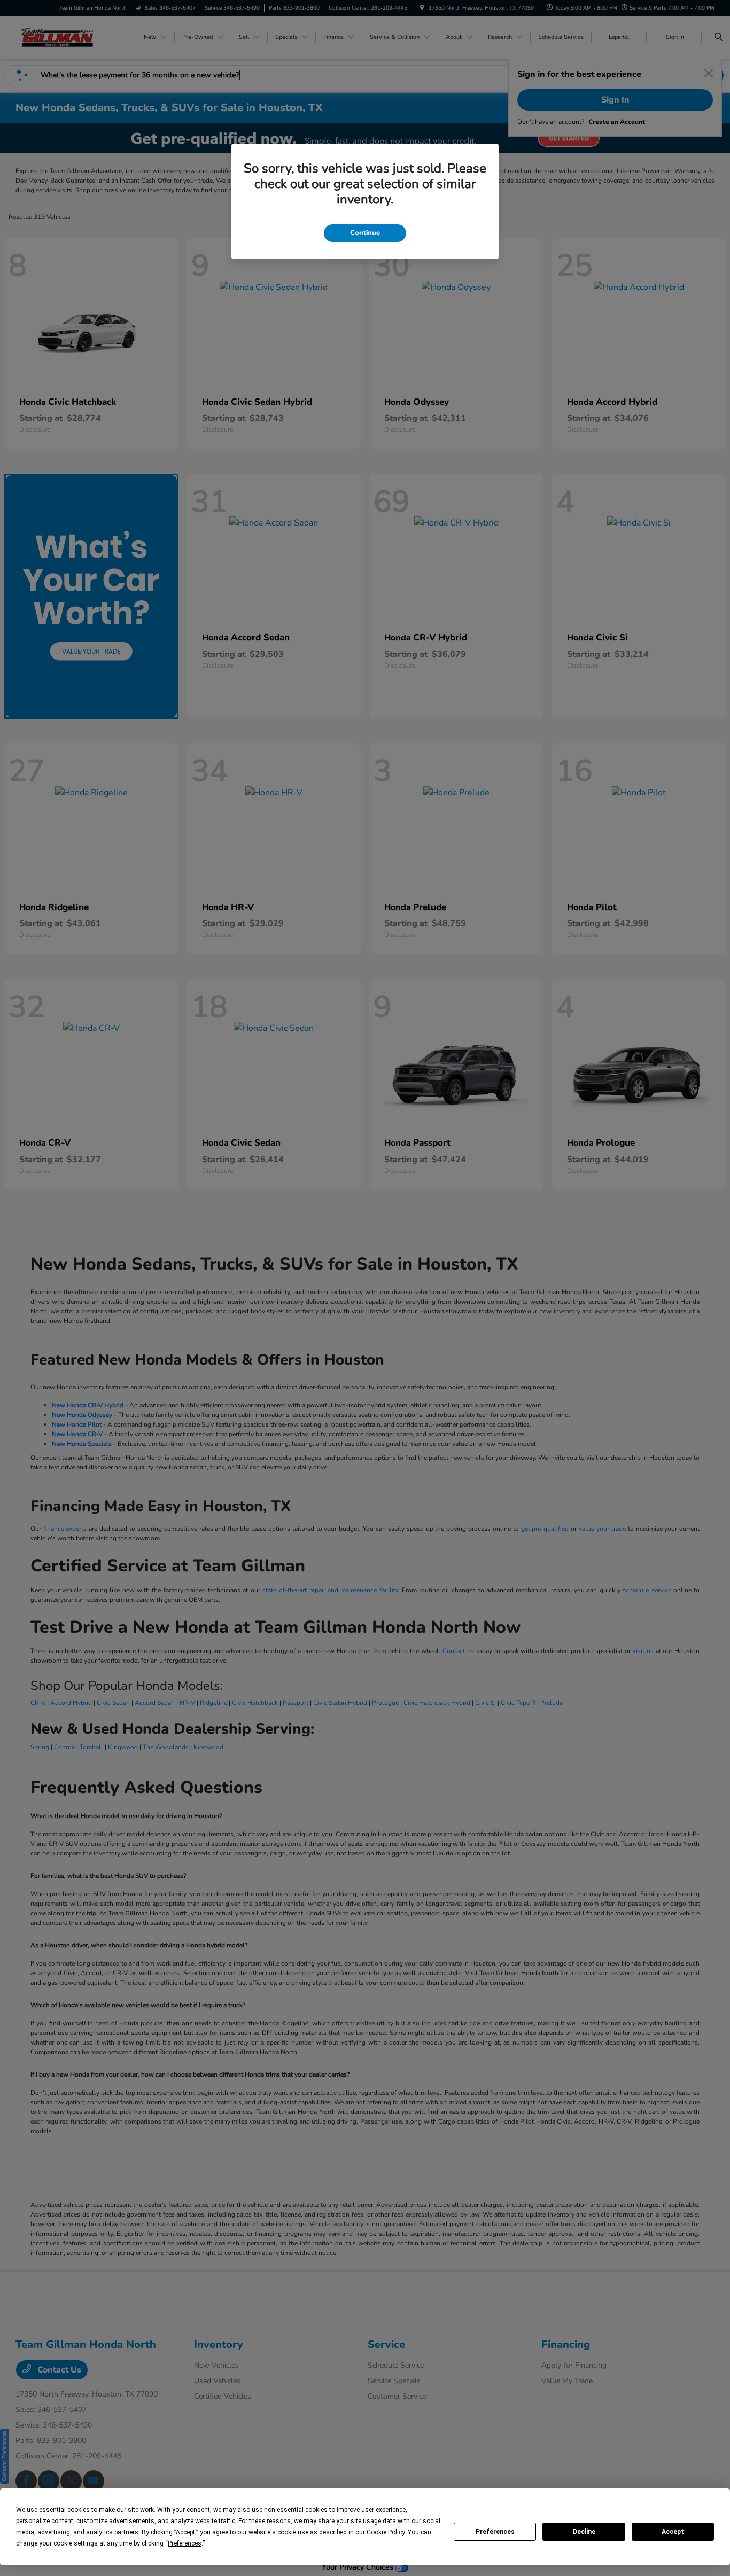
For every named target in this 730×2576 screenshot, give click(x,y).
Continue (365, 233)
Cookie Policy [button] (386, 2532)
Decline (584, 2532)
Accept (673, 2532)
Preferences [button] (185, 2543)
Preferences (495, 2532)
